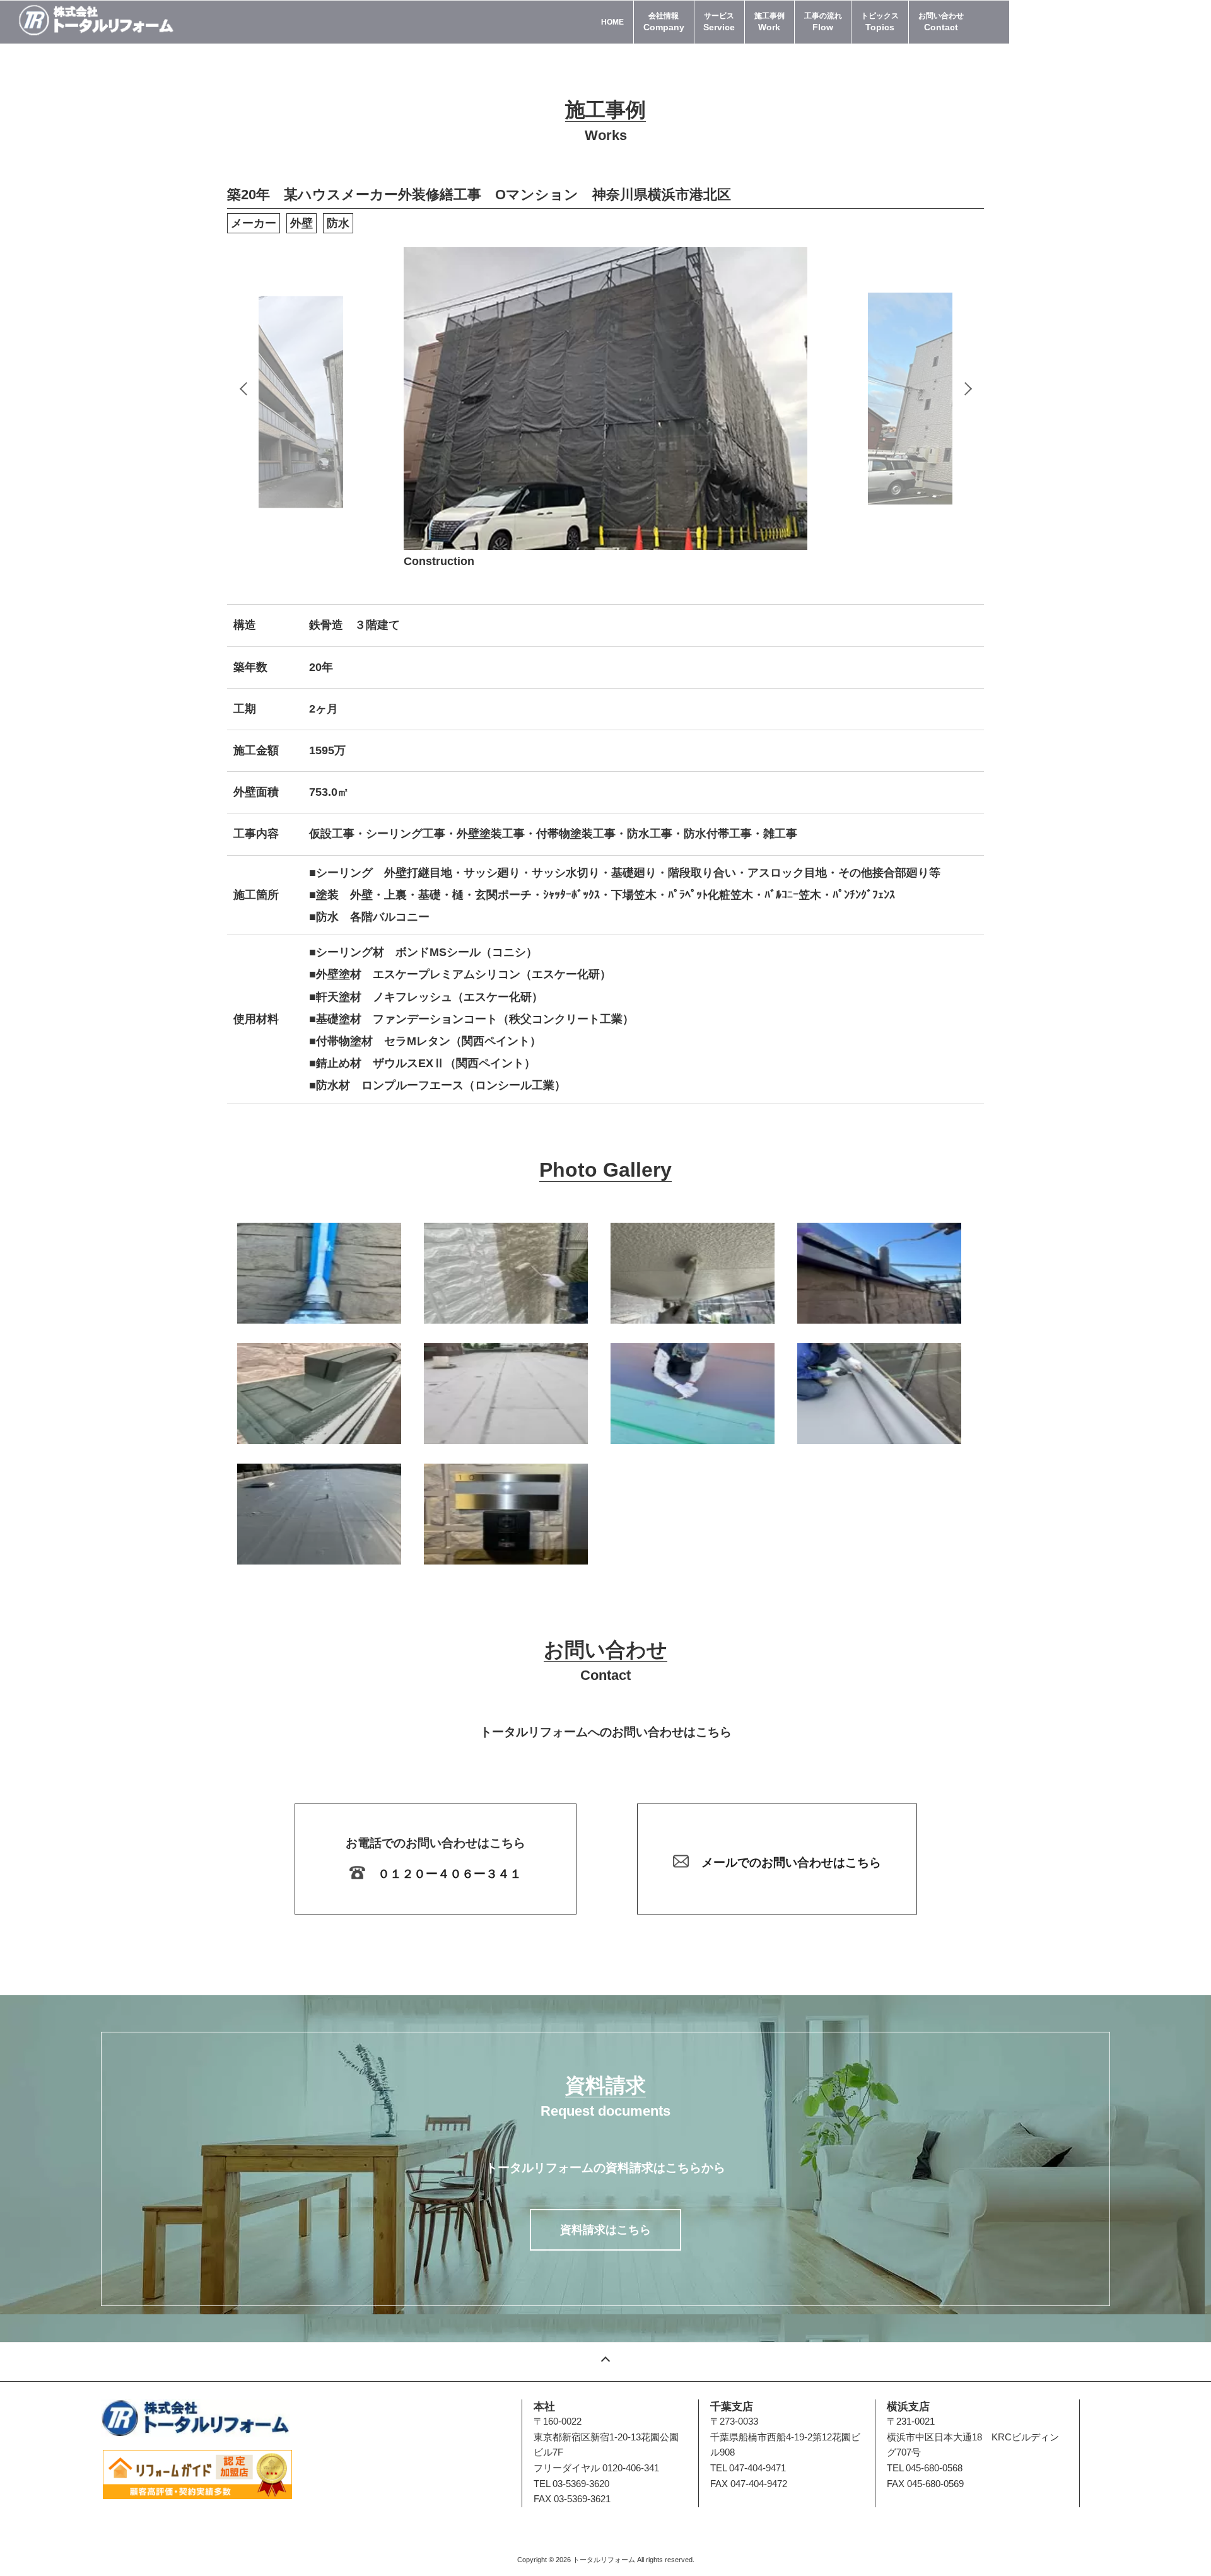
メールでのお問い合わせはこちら (791, 1862)
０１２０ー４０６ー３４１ (450, 1874)
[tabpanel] (605, 399)
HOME (612, 22)
